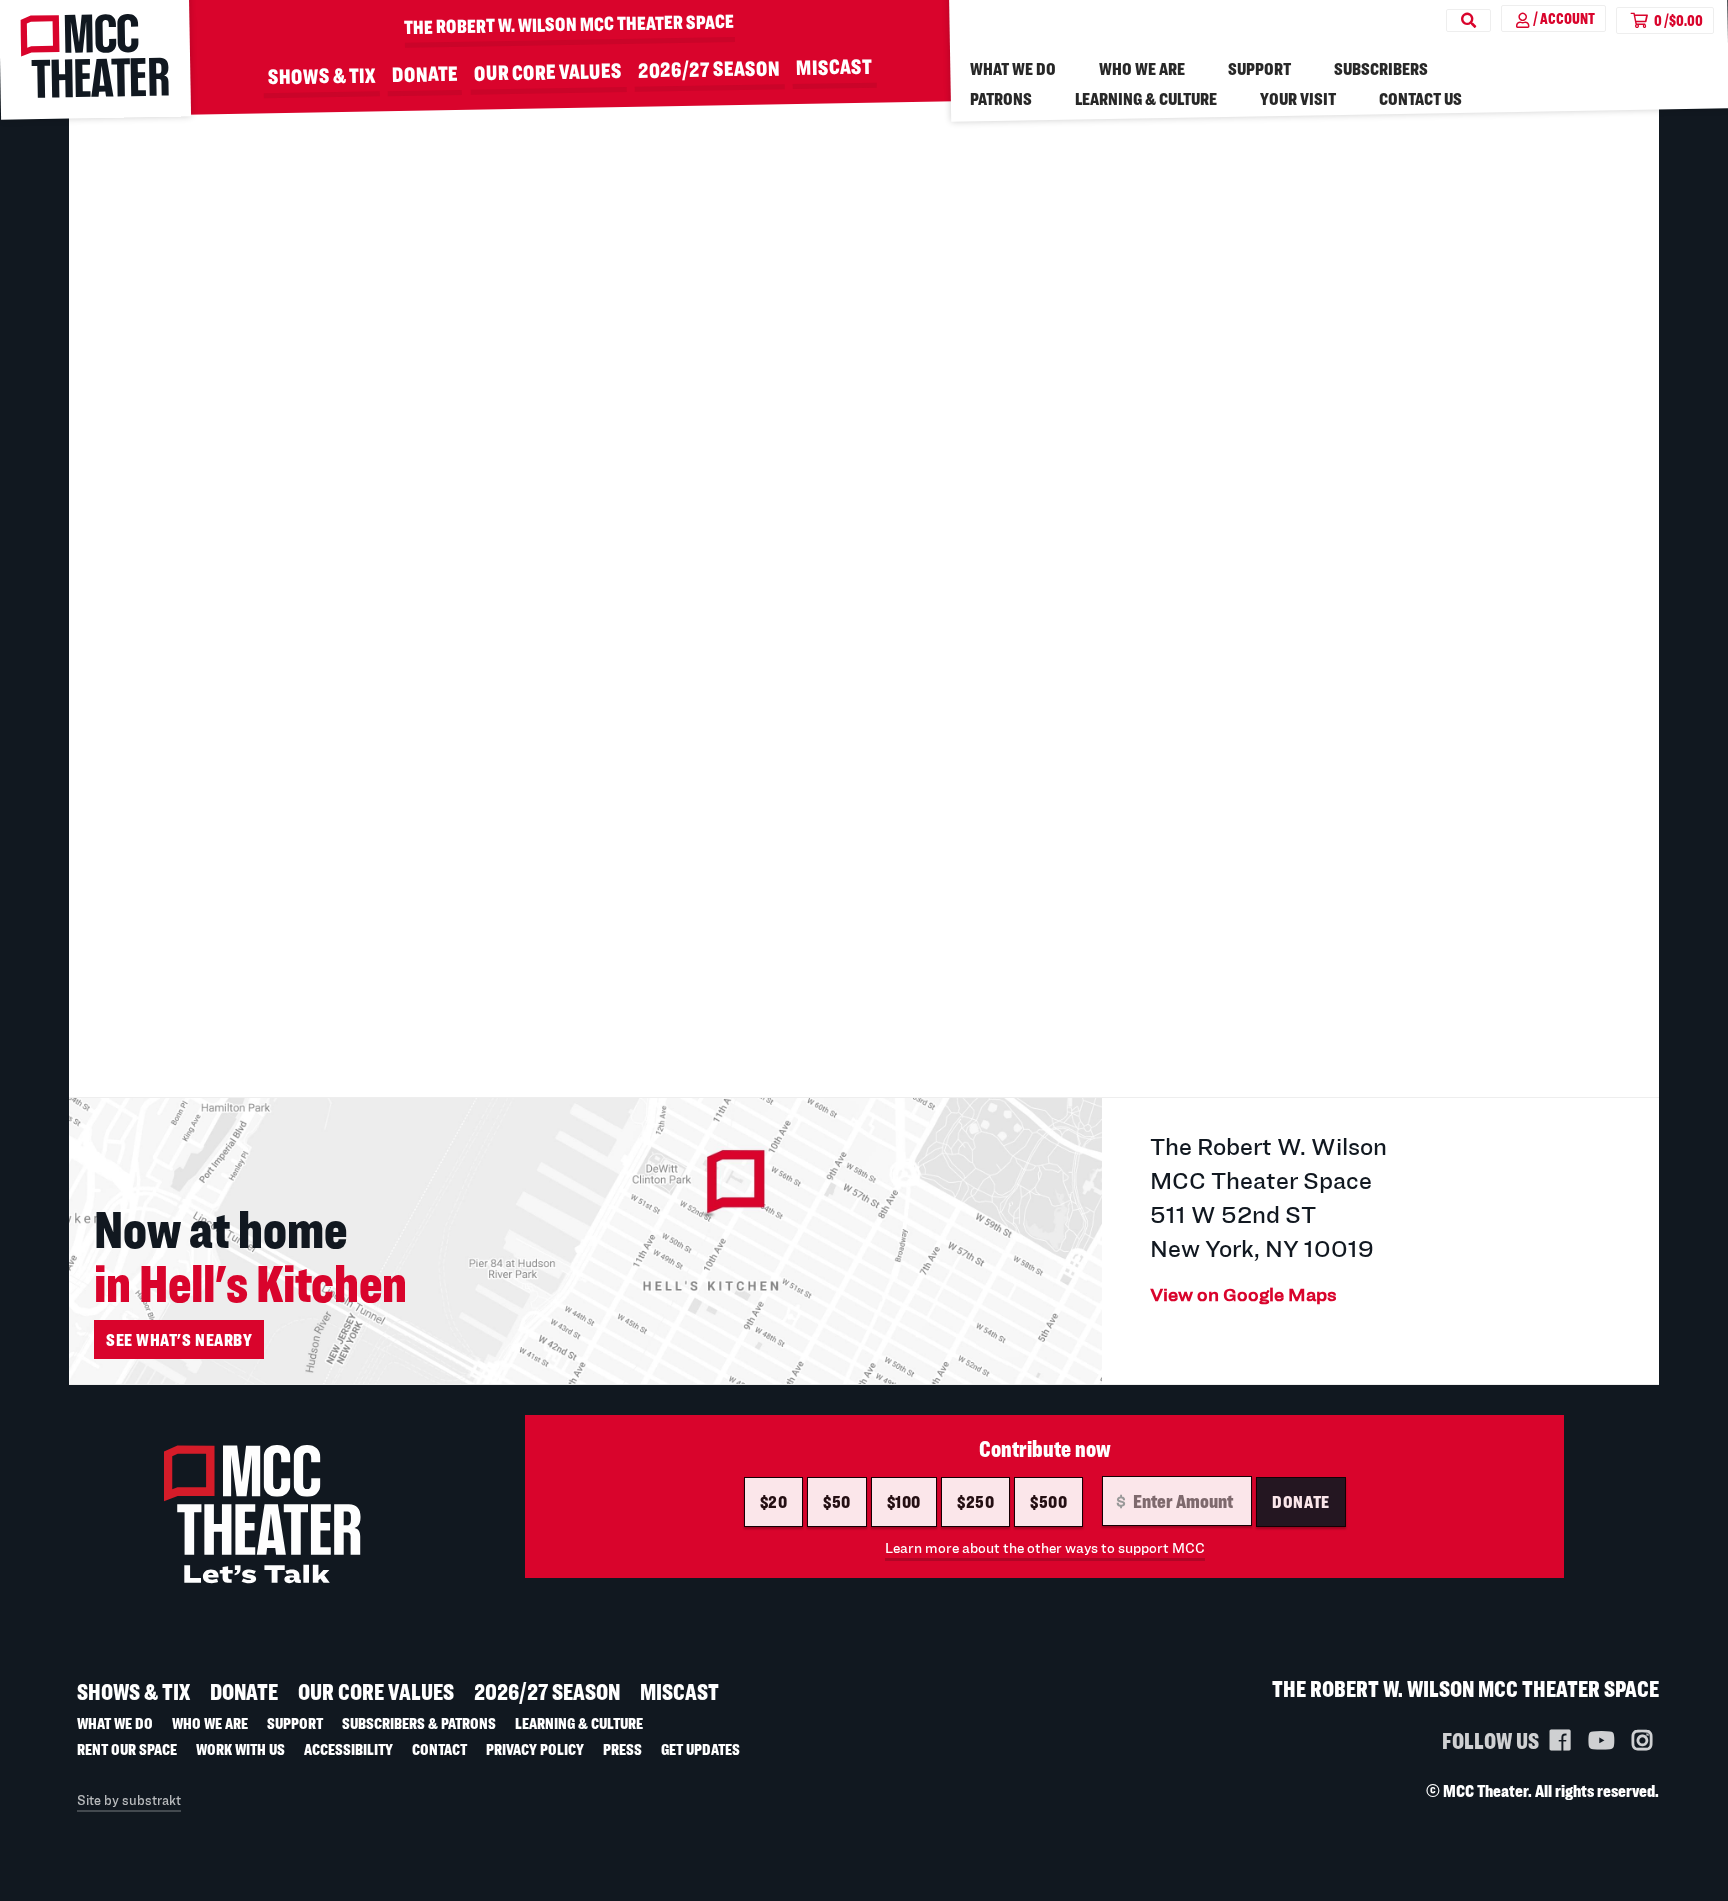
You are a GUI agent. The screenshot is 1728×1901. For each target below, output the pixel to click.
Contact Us (1420, 98)
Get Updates (700, 1749)
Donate (1300, 1501)
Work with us (240, 1749)
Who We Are (1142, 68)
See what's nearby (179, 1339)
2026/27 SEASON (709, 68)
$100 (904, 1501)
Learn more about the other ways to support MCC (1045, 1547)
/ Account (1564, 18)
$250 (975, 1501)
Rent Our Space (127, 1749)
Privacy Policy (535, 1749)
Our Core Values (548, 71)
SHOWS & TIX (322, 75)
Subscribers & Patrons (419, 1723)
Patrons (1001, 98)
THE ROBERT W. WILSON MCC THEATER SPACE (569, 24)
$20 (774, 1501)
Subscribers (1381, 68)
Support (1259, 68)
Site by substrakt (129, 1800)
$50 (837, 1501)
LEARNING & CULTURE (1146, 98)
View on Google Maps (1243, 1294)
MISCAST (834, 65)
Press (622, 1749)
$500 (1048, 1501)
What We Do (1013, 68)
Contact (439, 1749)
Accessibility (348, 1749)
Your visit (1298, 98)
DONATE (425, 73)
